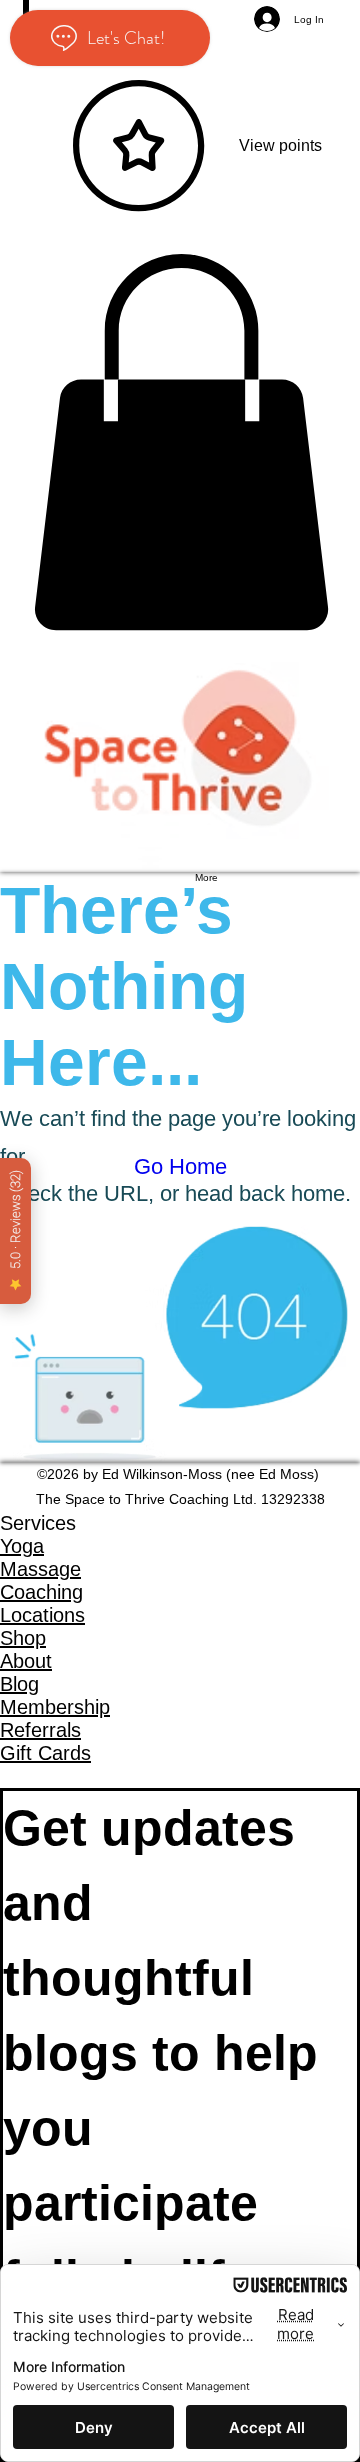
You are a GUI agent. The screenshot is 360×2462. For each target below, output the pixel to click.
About (26, 1661)
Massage (40, 1569)
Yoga (22, 1546)
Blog (19, 1684)
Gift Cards (45, 1753)
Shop (23, 1638)
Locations (42, 1615)
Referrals (40, 1730)
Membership (55, 1707)
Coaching (41, 1592)
